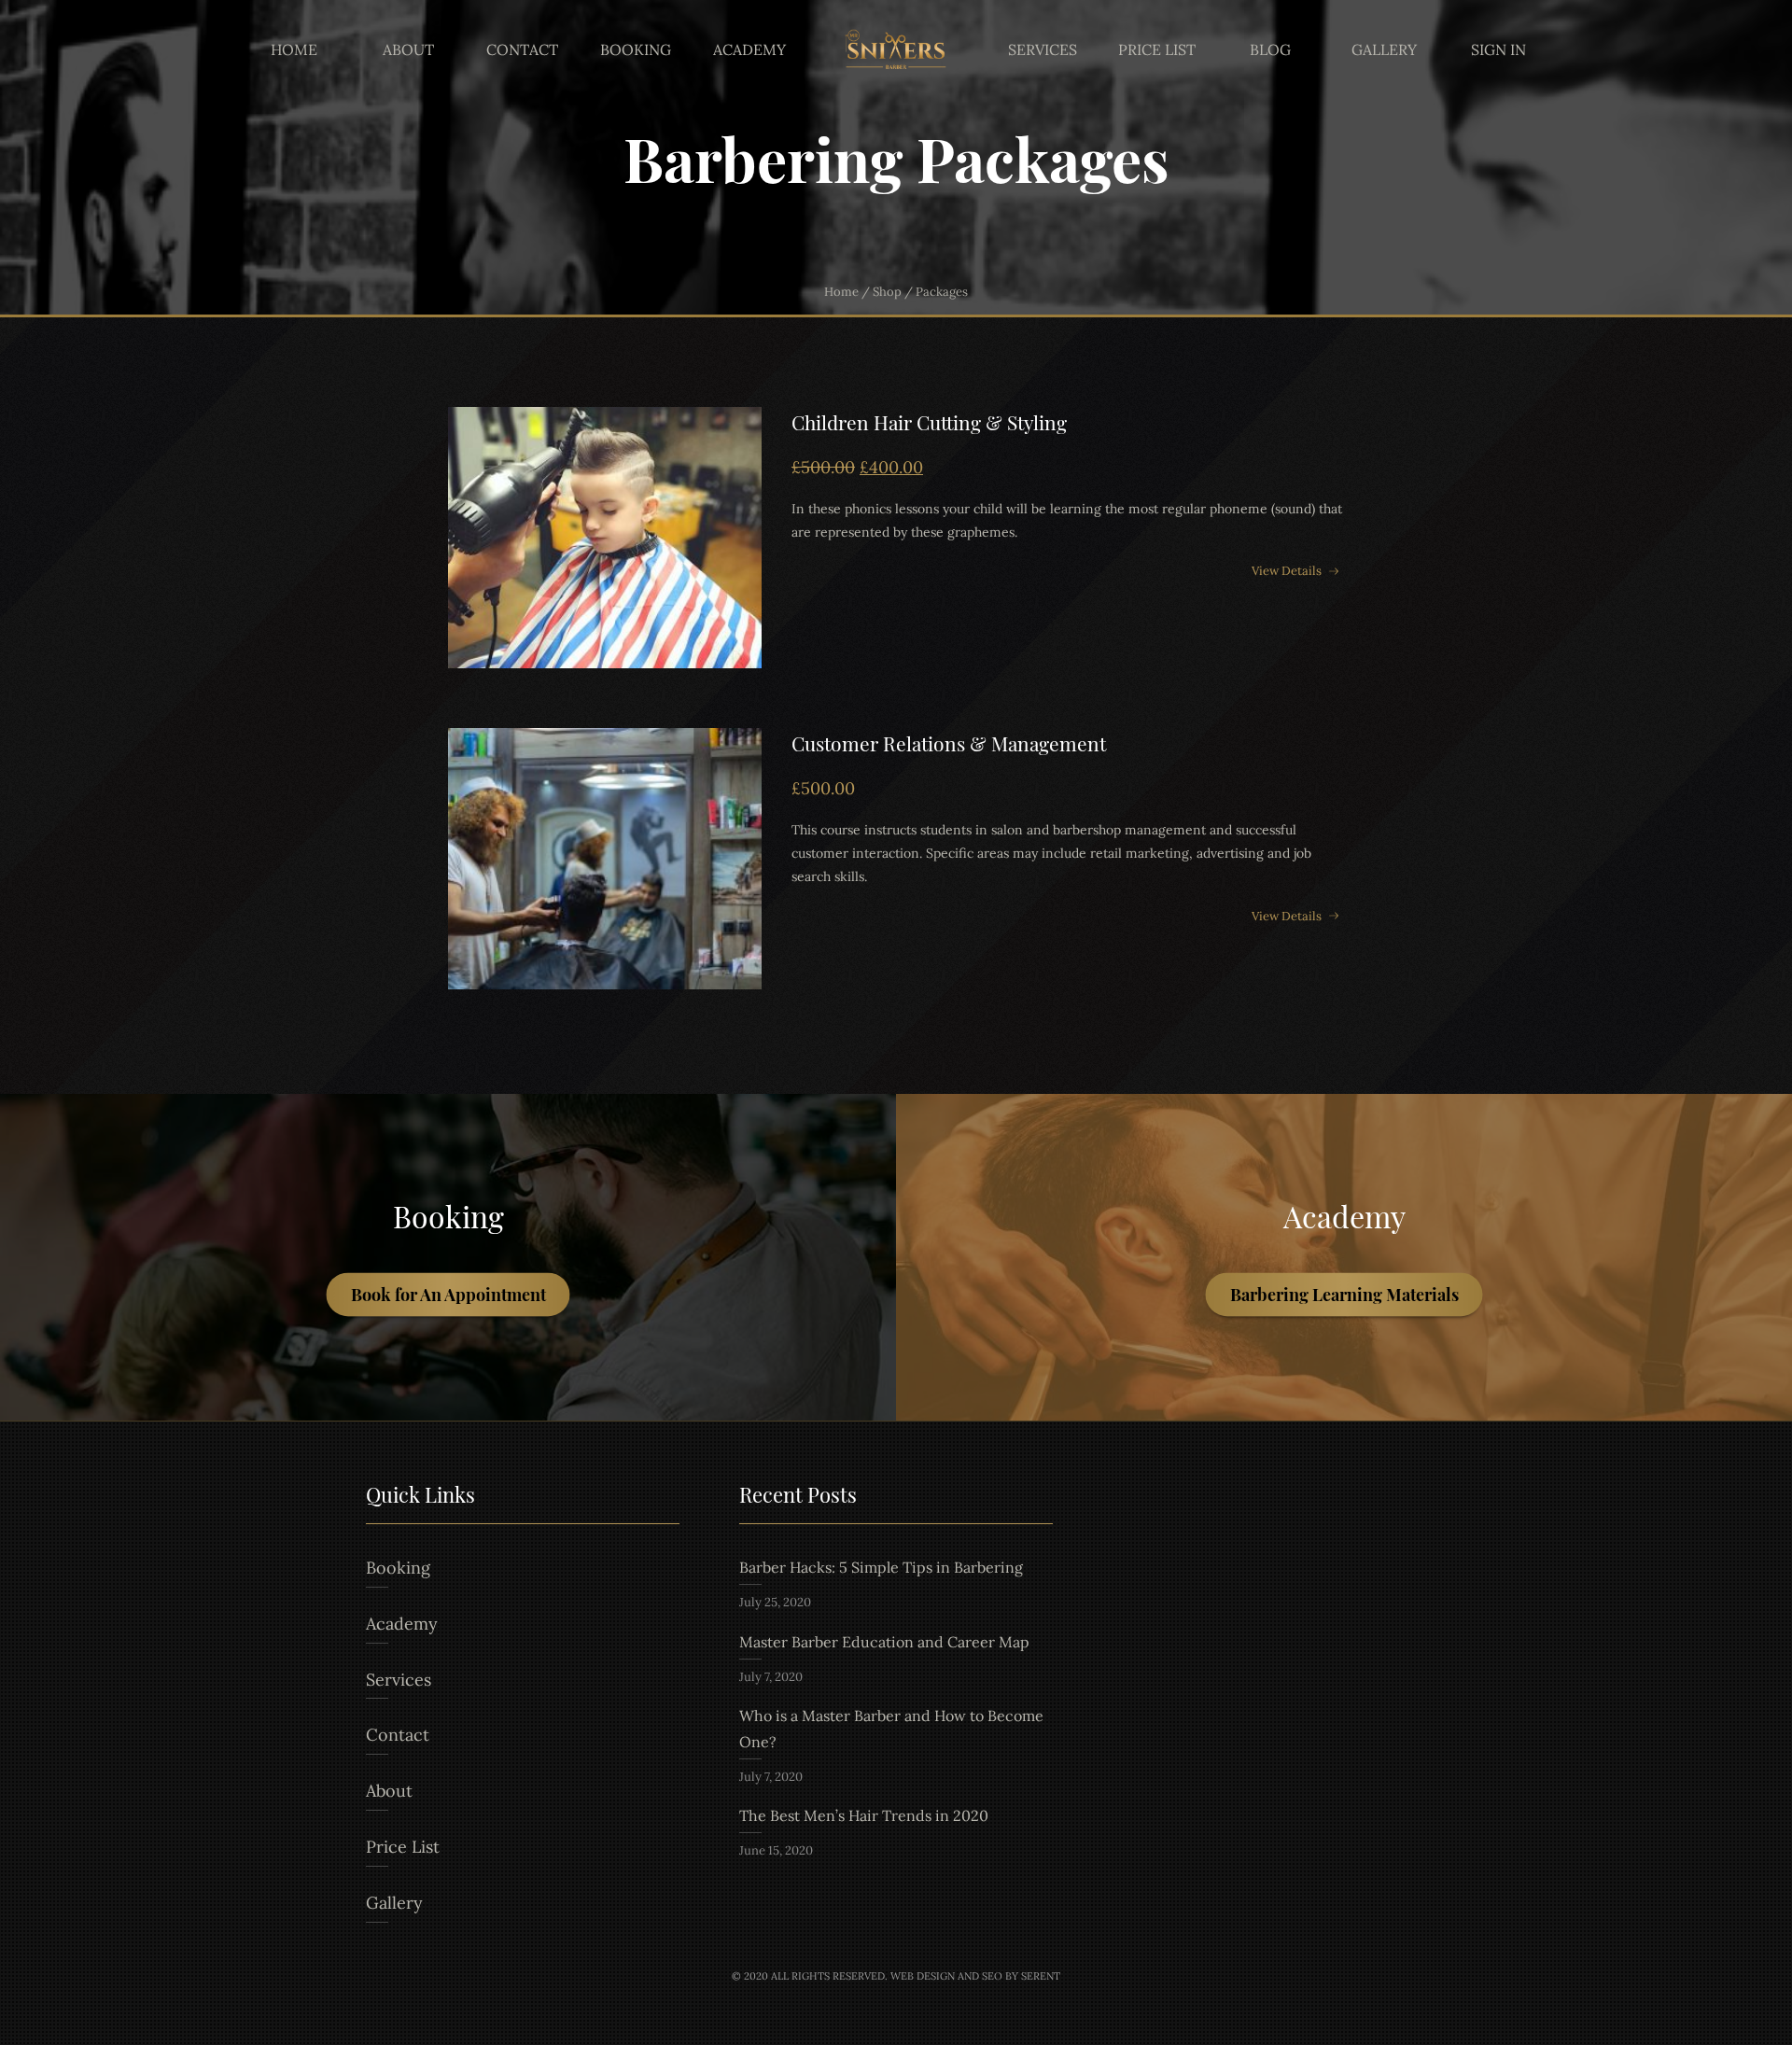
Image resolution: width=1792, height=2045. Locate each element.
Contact (522, 49)
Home (294, 49)
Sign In (1498, 49)
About (408, 49)
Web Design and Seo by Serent (975, 1976)
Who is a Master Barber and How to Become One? (891, 1729)
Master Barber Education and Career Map (884, 1642)
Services (1043, 49)
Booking (636, 49)
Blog (1270, 49)
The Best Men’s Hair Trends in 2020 (864, 1815)
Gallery (1384, 49)
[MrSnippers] (896, 50)
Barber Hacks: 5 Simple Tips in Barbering (881, 1567)
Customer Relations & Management (949, 743)
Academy (749, 49)
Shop (887, 292)
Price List (1157, 49)
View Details (1287, 570)
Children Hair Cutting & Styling (929, 422)
